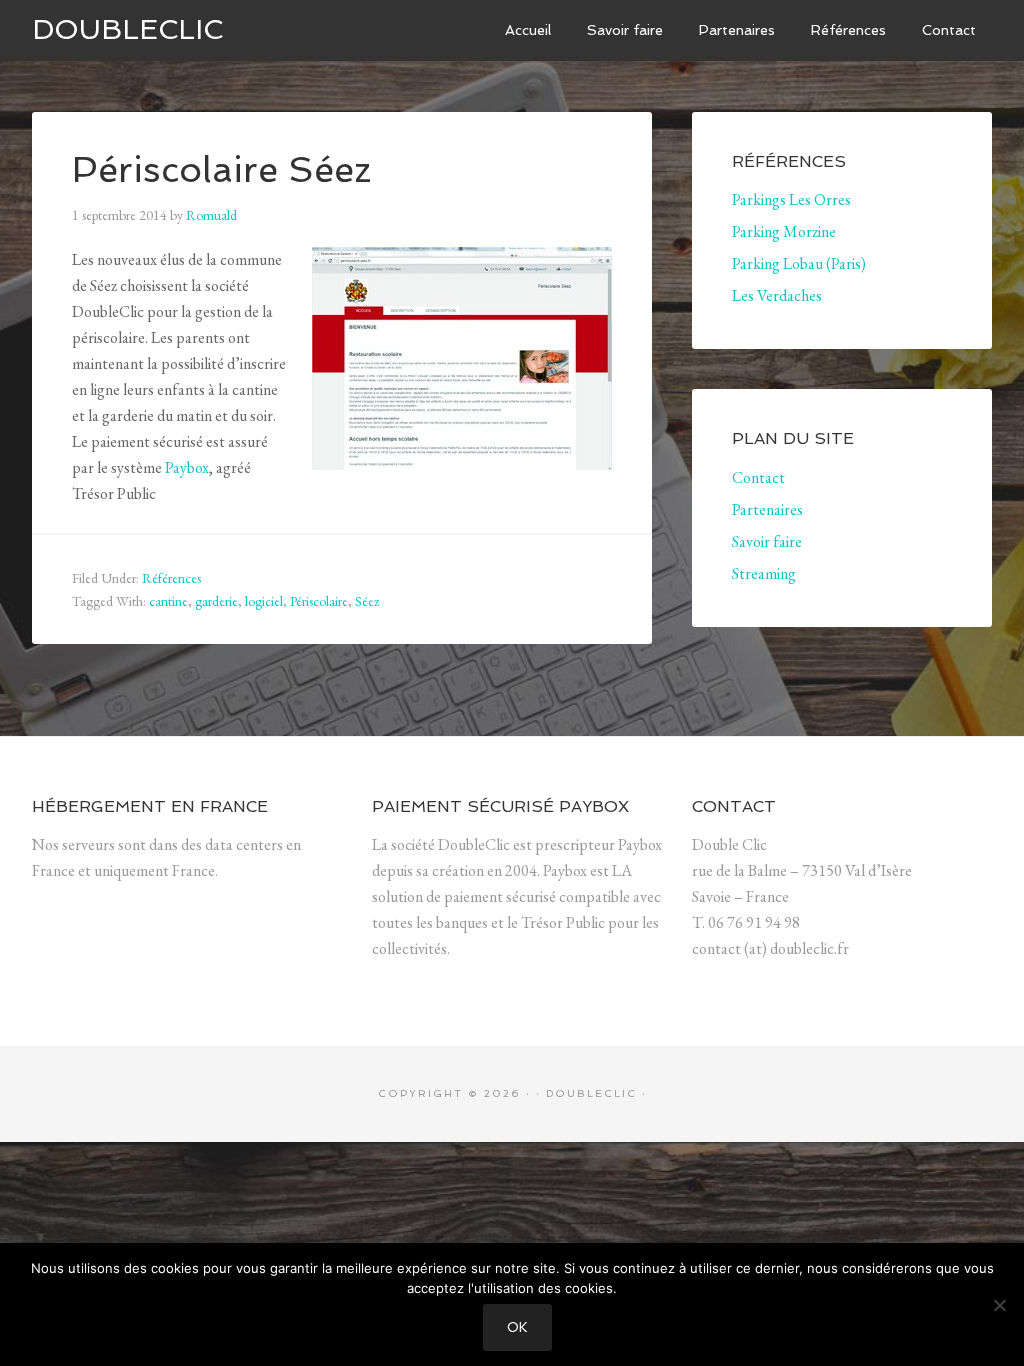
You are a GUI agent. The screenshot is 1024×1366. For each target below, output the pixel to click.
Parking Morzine (784, 231)
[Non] (999, 1305)
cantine (168, 601)
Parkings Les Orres (791, 199)
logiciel (264, 601)
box (198, 467)
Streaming (764, 573)
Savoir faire (767, 541)
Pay (176, 467)
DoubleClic (127, 29)
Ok (517, 1327)
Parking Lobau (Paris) (799, 263)
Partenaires (767, 509)
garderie (216, 601)
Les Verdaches (777, 295)
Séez (367, 601)
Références (171, 578)
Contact (758, 477)
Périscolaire (319, 601)
